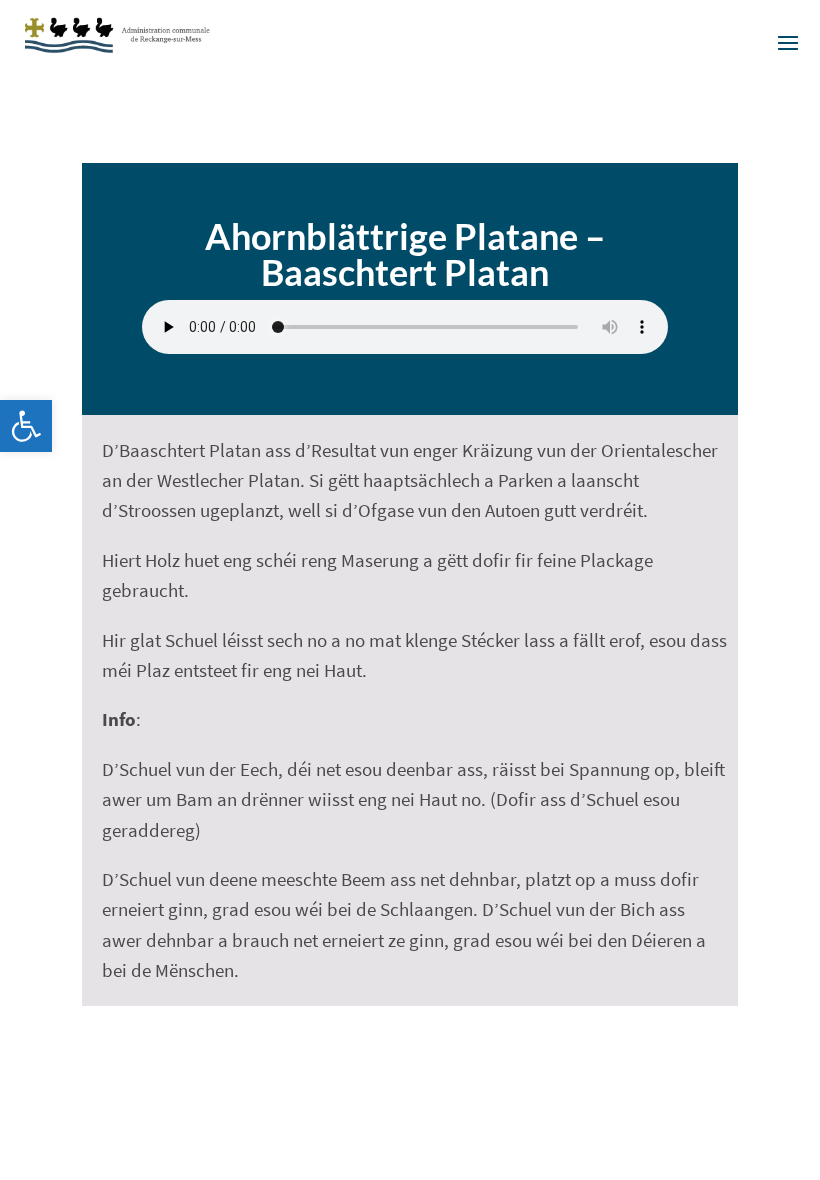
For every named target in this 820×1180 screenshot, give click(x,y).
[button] (26, 426)
